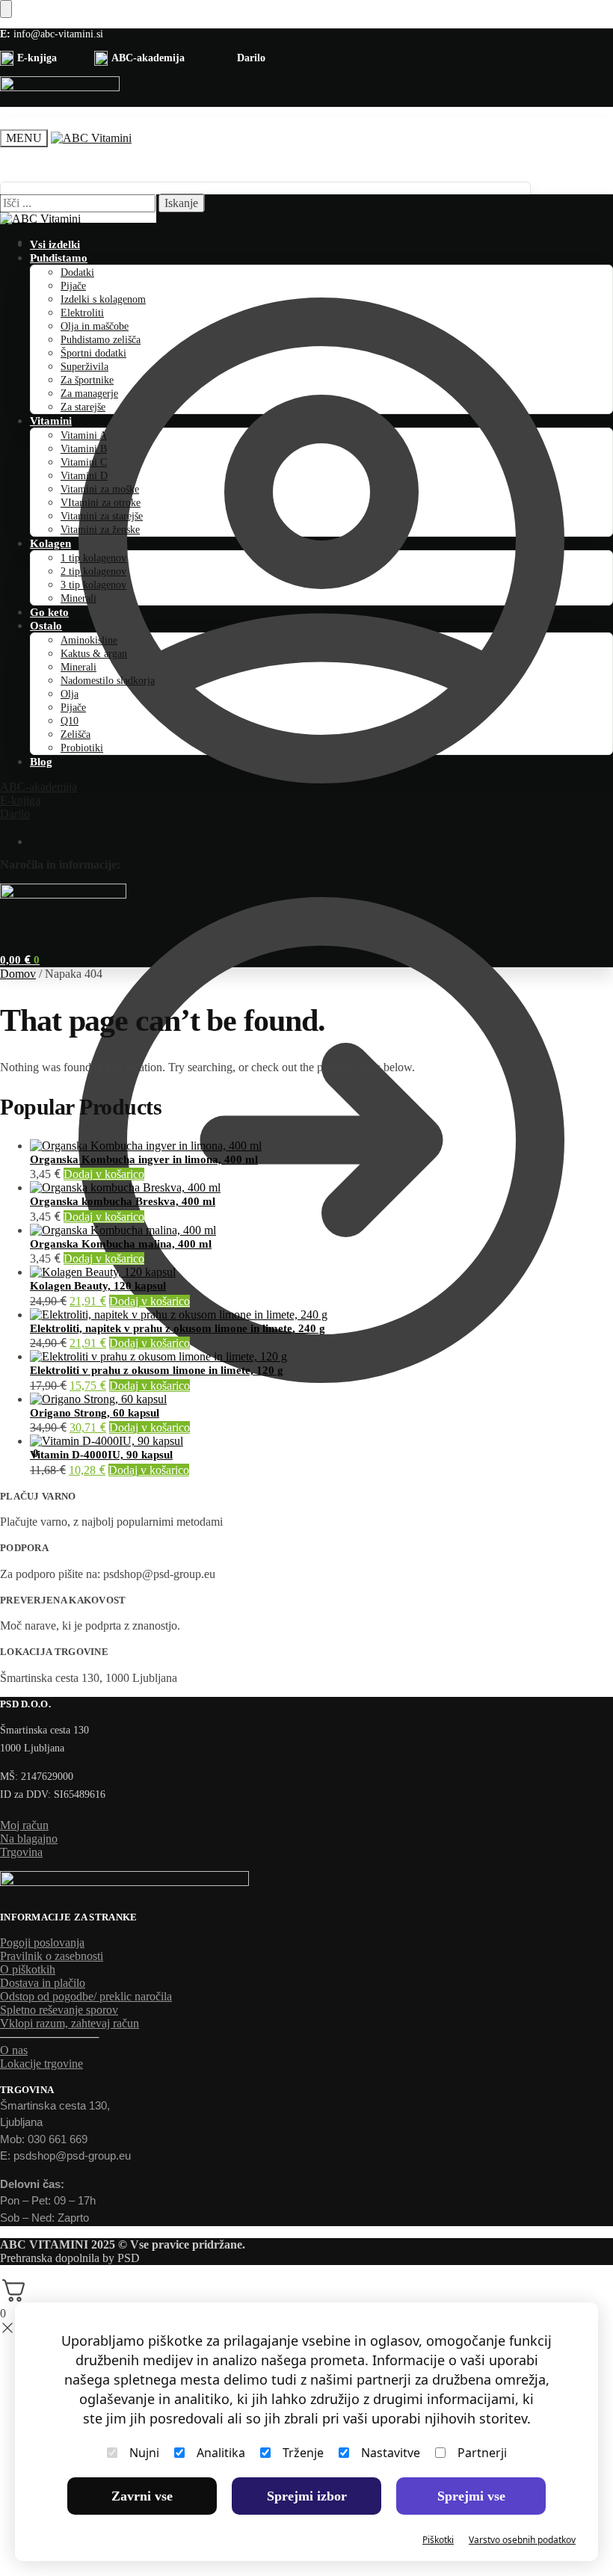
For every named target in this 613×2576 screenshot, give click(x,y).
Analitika (221, 2453)
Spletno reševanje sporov (59, 2010)
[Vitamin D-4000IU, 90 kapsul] (321, 1441)
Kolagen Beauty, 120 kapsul (98, 1286)
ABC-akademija (38, 787)
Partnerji (482, 2453)
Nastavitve (391, 2453)
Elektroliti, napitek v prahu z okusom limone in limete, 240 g (178, 1328)
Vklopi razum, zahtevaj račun (70, 2023)
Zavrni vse (142, 2496)
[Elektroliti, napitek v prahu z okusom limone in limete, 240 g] (321, 1315)
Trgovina (21, 1852)
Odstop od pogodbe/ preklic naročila (86, 1996)
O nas (14, 2050)
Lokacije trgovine (41, 2064)
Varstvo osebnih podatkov (522, 2540)
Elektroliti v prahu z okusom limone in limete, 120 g (157, 1370)
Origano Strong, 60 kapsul (95, 1413)
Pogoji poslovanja (42, 1942)
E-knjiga (20, 800)
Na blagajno (61, 841)
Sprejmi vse (471, 2496)
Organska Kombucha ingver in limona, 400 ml (144, 1159)
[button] (19, 1453)
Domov (18, 974)
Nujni (144, 2453)
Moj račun (57, 242)
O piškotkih (28, 1969)
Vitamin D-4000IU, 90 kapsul (101, 1455)
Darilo (15, 814)
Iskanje (181, 203)
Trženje (303, 2453)
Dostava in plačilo (43, 1983)
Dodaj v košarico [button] (104, 1174)
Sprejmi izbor (307, 2496)
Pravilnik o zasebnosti (52, 1956)
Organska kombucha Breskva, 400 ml (123, 1201)
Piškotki (438, 2540)
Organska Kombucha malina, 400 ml (121, 1244)
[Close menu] (6, 9)
